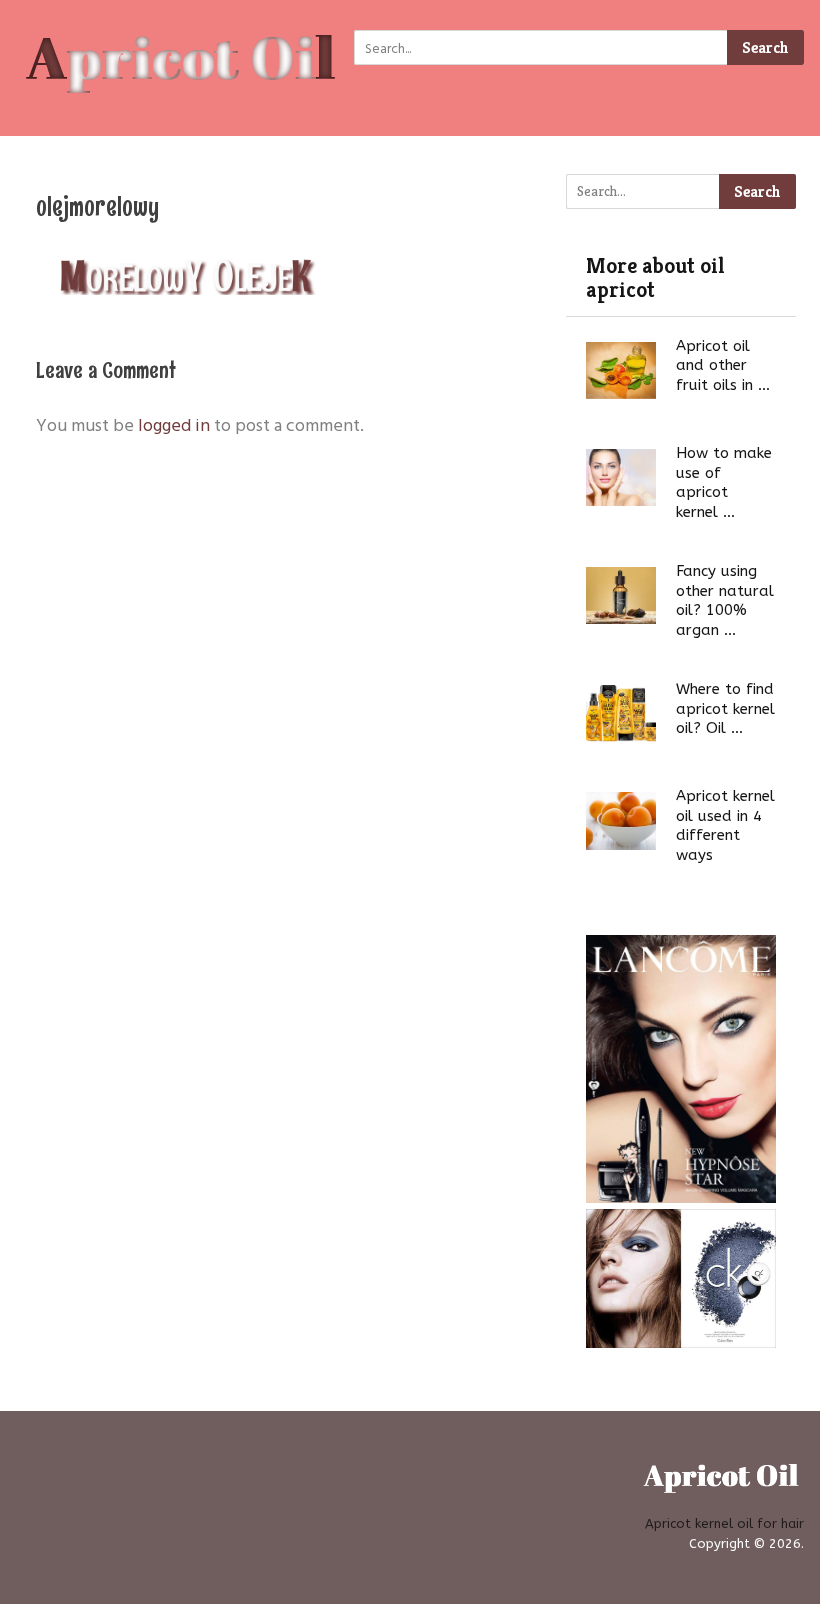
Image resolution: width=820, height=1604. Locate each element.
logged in (174, 424)
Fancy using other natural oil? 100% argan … (725, 600)
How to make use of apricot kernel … (724, 482)
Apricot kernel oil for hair (724, 1523)
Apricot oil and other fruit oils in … (723, 365)
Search (765, 47)
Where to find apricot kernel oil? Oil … (725, 708)
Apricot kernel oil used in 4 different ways (725, 825)
